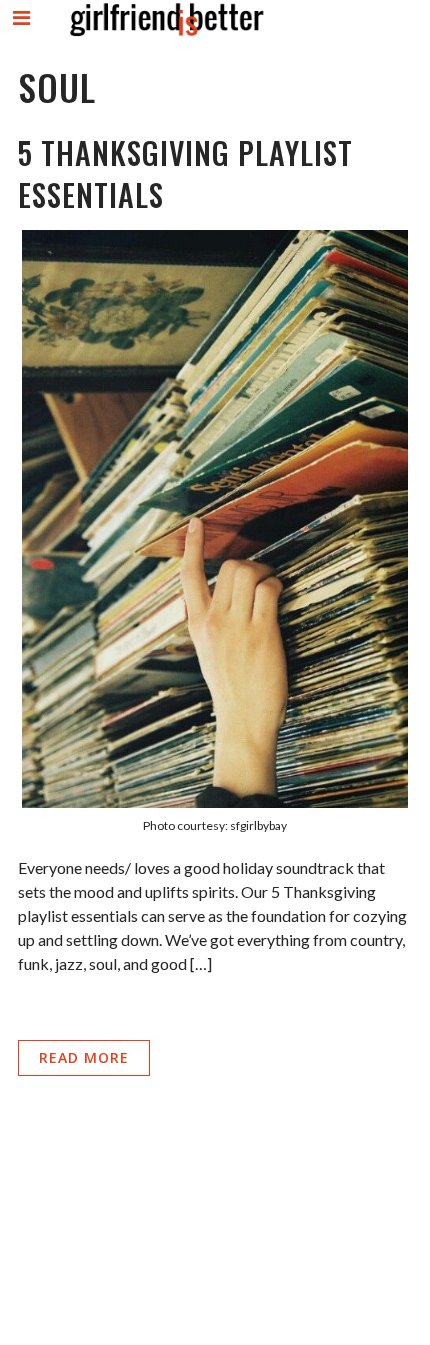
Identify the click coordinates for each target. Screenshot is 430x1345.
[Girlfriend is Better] (166, 35)
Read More (84, 1057)
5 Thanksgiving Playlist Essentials (185, 173)
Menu (22, 34)
